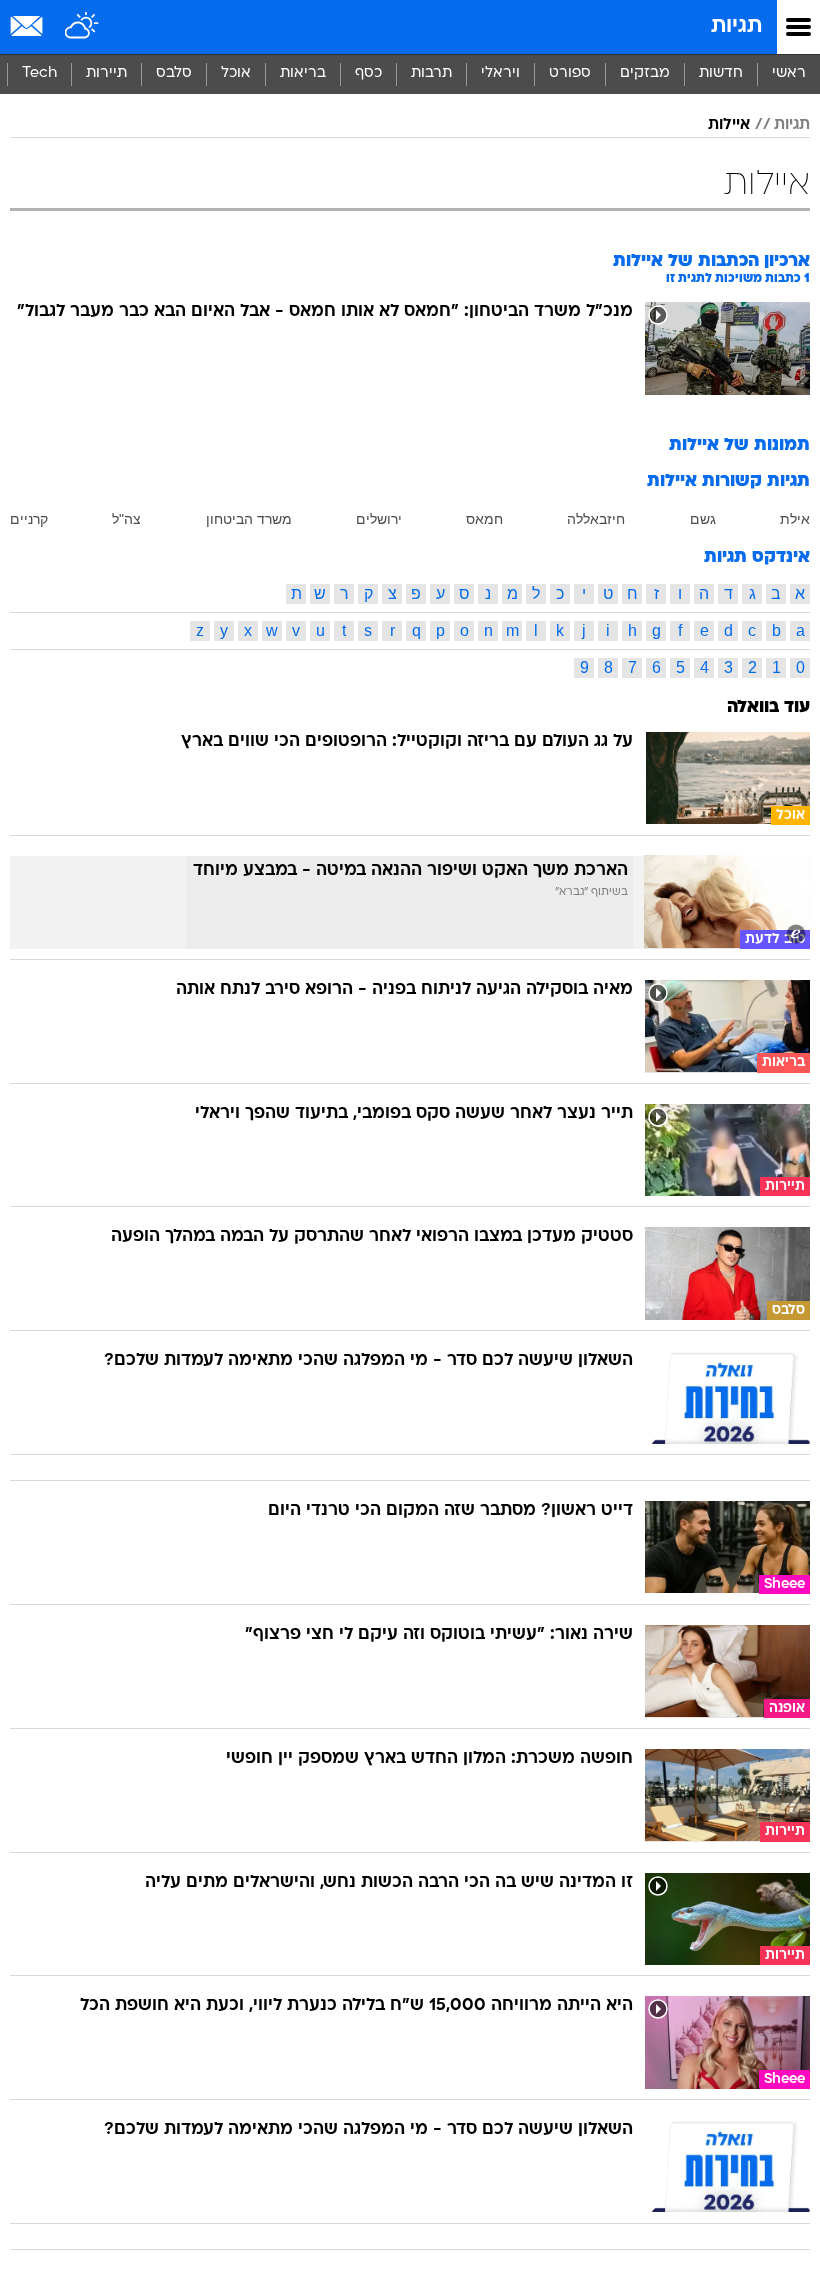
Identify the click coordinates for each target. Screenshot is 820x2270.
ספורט (570, 73)
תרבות (431, 73)
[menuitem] (720, 74)
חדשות (721, 73)
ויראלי (500, 73)
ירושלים (379, 519)
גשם (703, 519)
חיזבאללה (596, 519)
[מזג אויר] (82, 27)
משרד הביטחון (249, 519)
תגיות (736, 26)
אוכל (236, 73)
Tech (39, 73)
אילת (795, 519)
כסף (368, 73)
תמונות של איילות (739, 445)
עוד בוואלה (768, 707)
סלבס (174, 73)
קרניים (29, 519)
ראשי (789, 73)
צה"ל (126, 519)
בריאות (303, 73)
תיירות (106, 73)
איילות (729, 125)
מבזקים (645, 73)
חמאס (484, 519)
